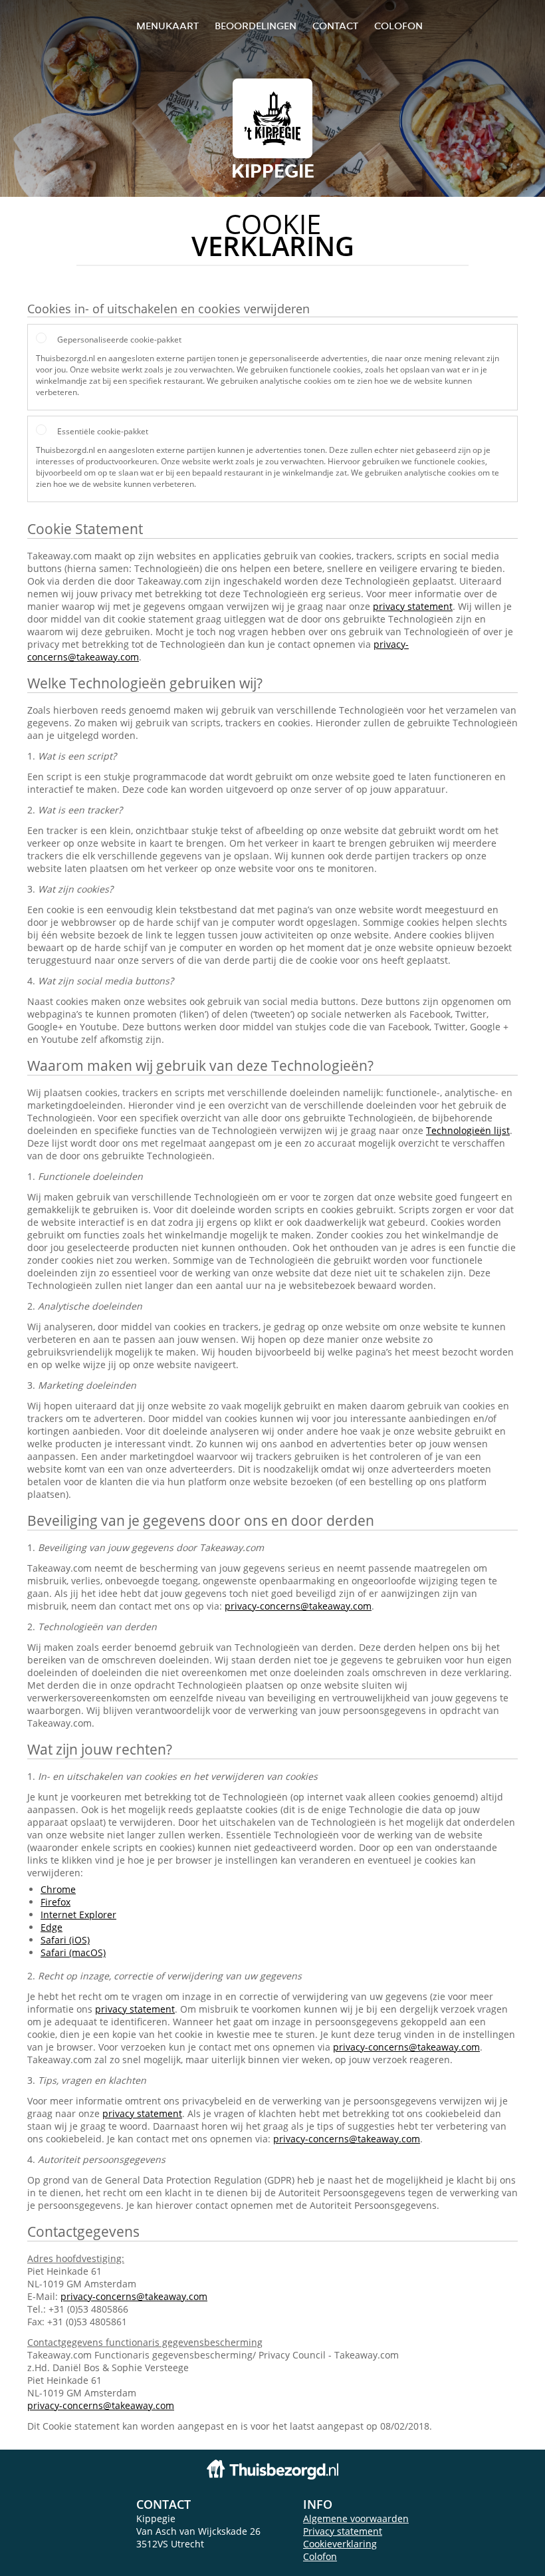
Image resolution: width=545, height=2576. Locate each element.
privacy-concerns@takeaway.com (298, 1606)
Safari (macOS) (73, 1952)
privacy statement (413, 606)
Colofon (320, 2556)
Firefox (55, 1902)
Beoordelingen (256, 26)
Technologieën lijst (468, 1130)
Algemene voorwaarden (356, 2518)
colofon (398, 26)
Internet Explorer (78, 1915)
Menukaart (167, 26)
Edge (52, 1927)
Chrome (58, 1889)
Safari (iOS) (65, 1940)
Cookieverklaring (340, 2544)
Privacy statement (343, 2531)
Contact (335, 26)
